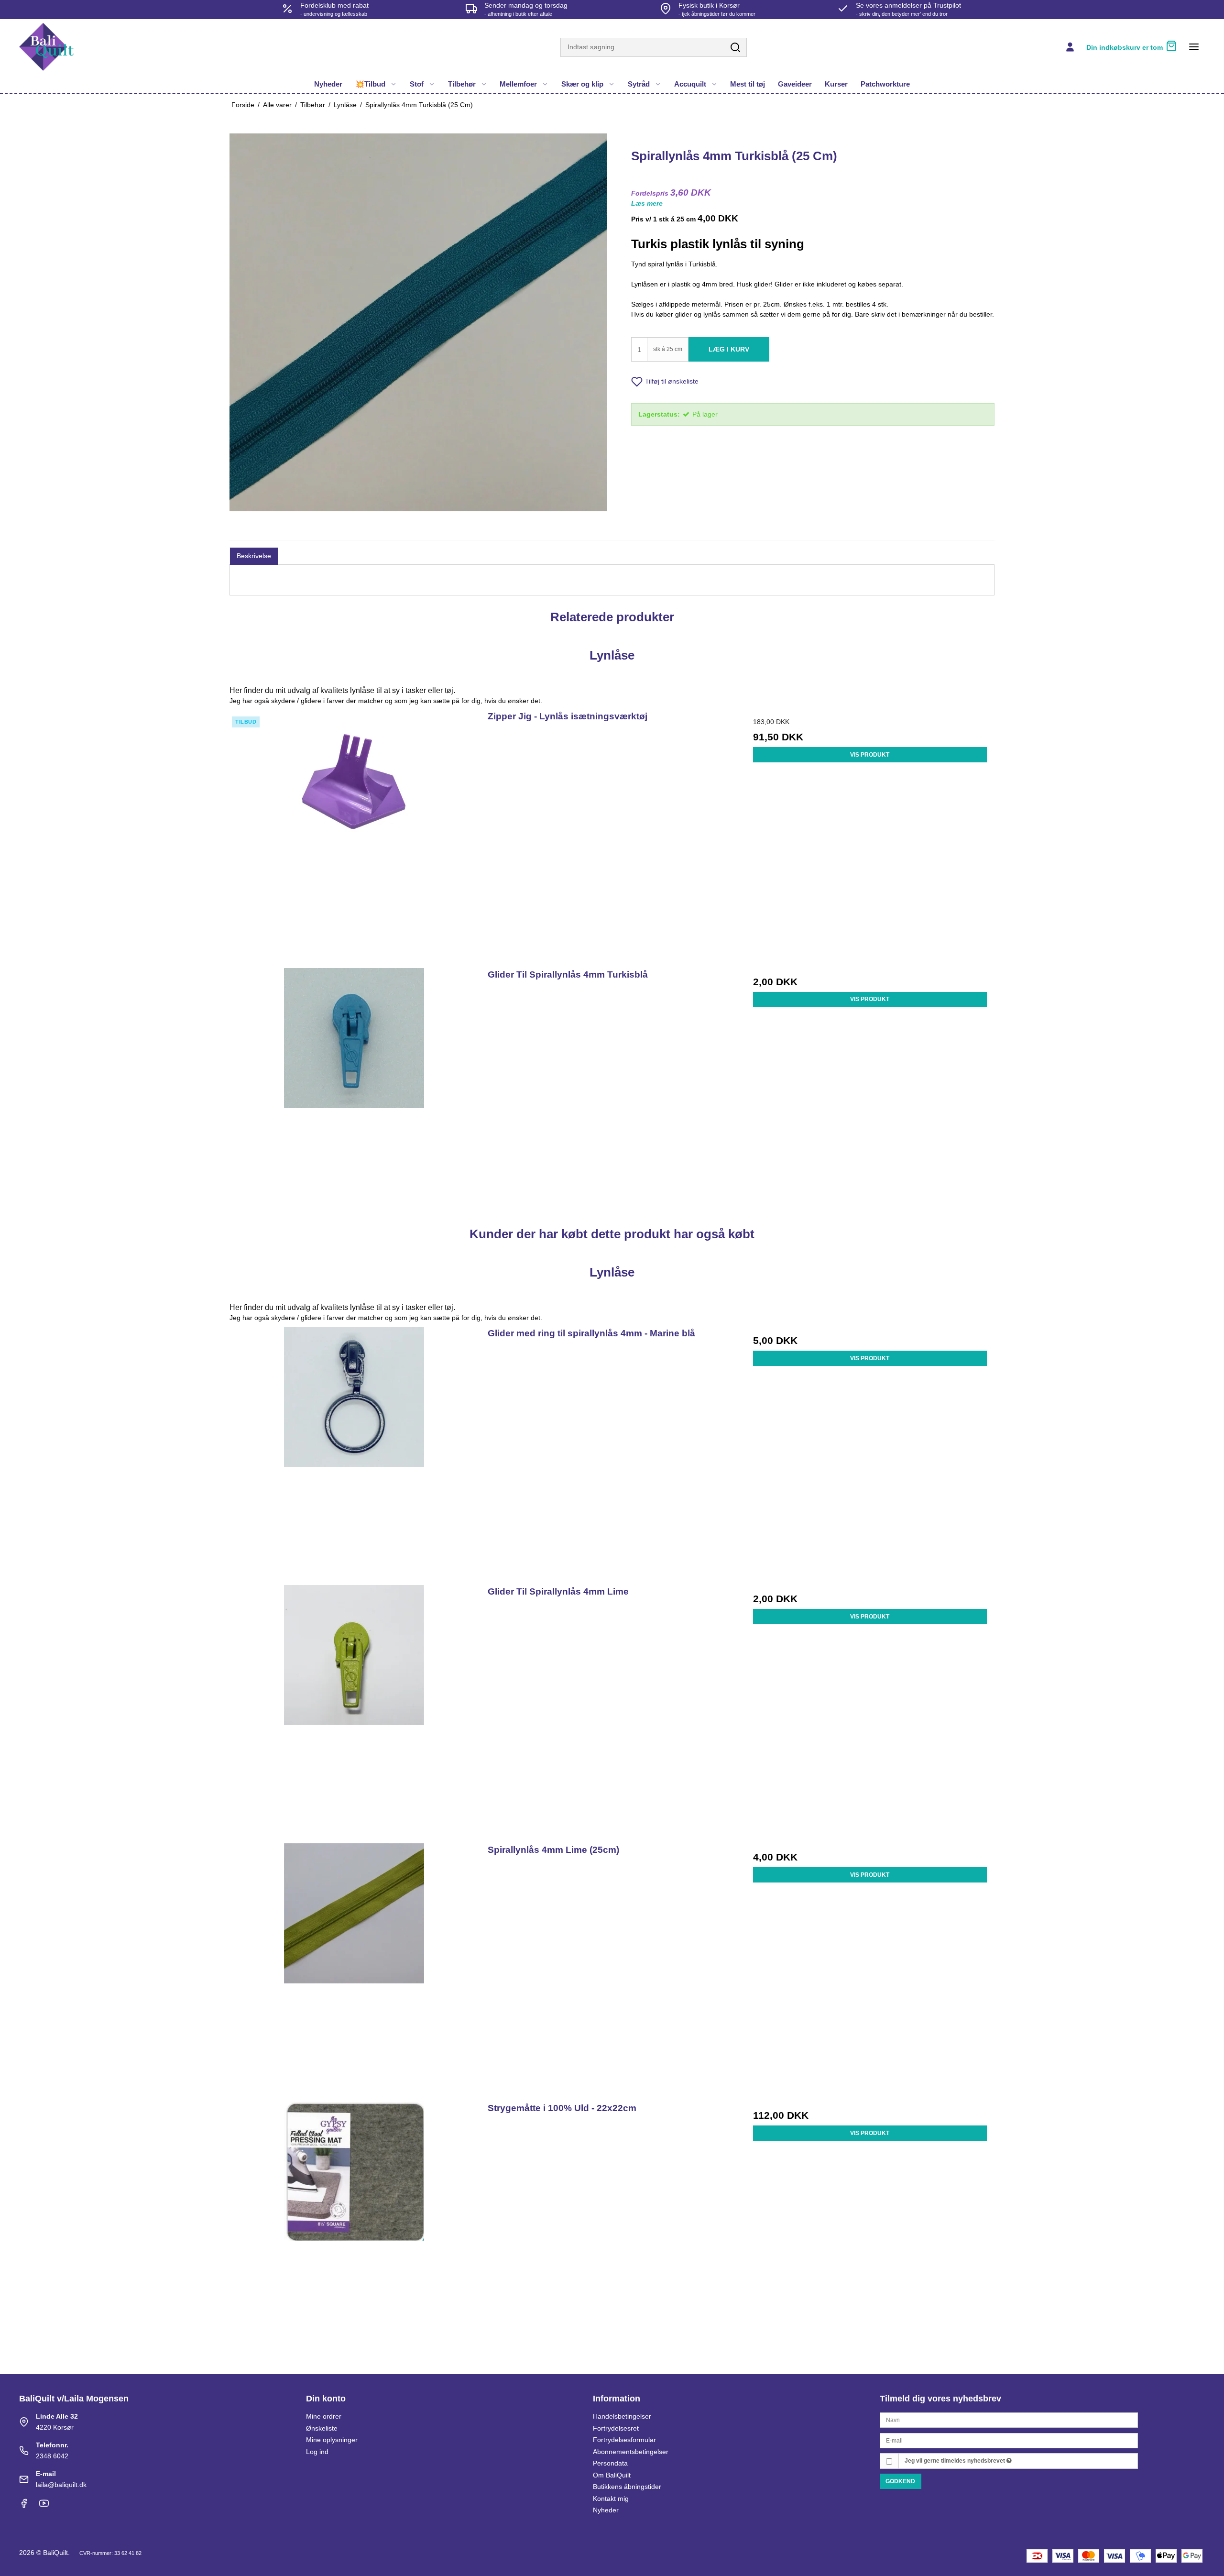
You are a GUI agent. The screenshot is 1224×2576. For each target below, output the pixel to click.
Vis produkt (870, 755)
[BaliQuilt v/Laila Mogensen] (46, 47)
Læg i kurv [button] (729, 349)
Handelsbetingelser (622, 2416)
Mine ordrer (324, 2416)
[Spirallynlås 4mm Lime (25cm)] (354, 1967)
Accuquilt (690, 84)
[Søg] (735, 48)
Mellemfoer (518, 84)
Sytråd (639, 84)
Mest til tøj (748, 84)
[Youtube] (44, 2506)
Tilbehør (462, 84)
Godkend (900, 2481)
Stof (417, 84)
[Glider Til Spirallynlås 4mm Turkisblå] (354, 1092)
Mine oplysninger (332, 2440)
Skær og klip (582, 84)
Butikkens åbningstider (627, 2487)
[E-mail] (1009, 2440)
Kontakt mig (611, 2499)
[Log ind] (1070, 47)
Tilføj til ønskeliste (672, 381)
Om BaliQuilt (612, 2475)
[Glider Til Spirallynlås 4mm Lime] (354, 1709)
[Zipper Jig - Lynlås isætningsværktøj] (354, 834)
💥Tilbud (370, 84)
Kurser (836, 84)
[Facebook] (24, 2506)
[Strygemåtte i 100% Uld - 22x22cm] (354, 2226)
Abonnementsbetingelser (631, 2452)
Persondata (610, 2463)
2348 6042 (52, 2456)
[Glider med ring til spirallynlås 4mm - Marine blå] (354, 1451)
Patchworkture (885, 84)
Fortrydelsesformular (624, 2440)
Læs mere (647, 203)
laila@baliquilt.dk (61, 2485)
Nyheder (328, 84)
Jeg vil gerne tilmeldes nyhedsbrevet (956, 2461)
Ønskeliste (322, 2428)
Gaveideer (795, 84)
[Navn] (1009, 2420)
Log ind (317, 2452)
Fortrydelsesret (616, 2428)
